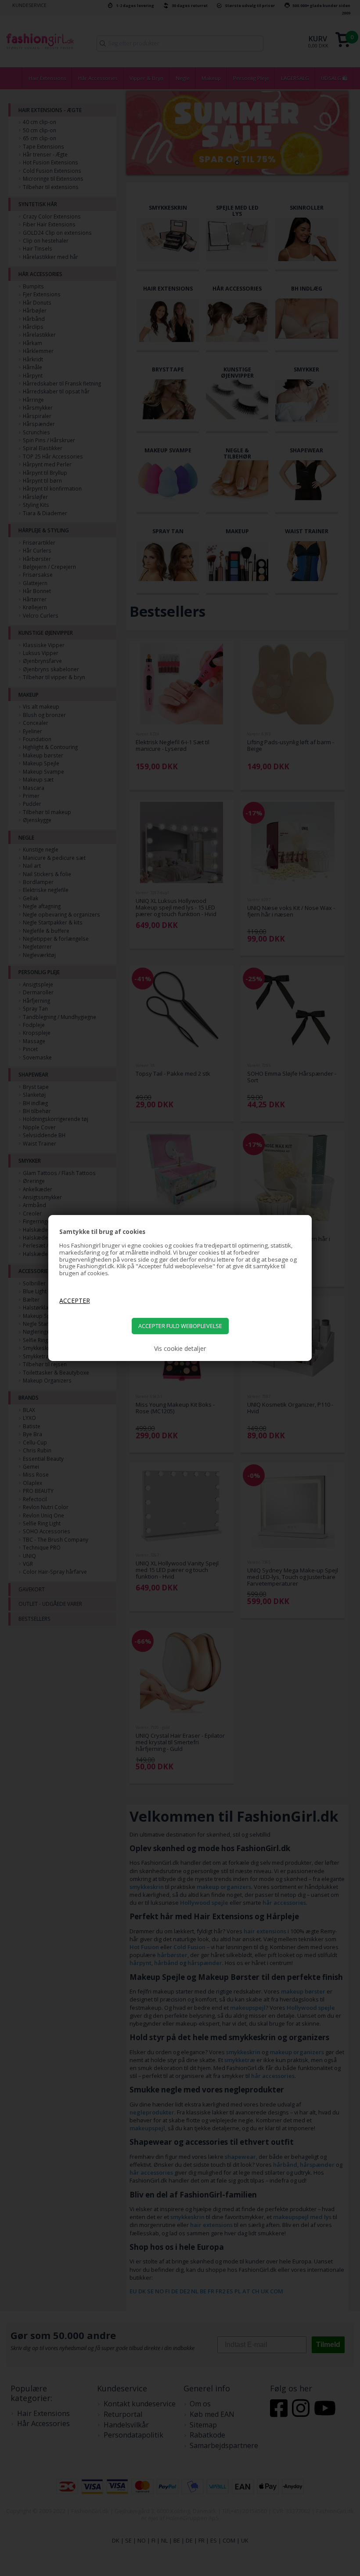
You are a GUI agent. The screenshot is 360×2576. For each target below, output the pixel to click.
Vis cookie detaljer (180, 1349)
